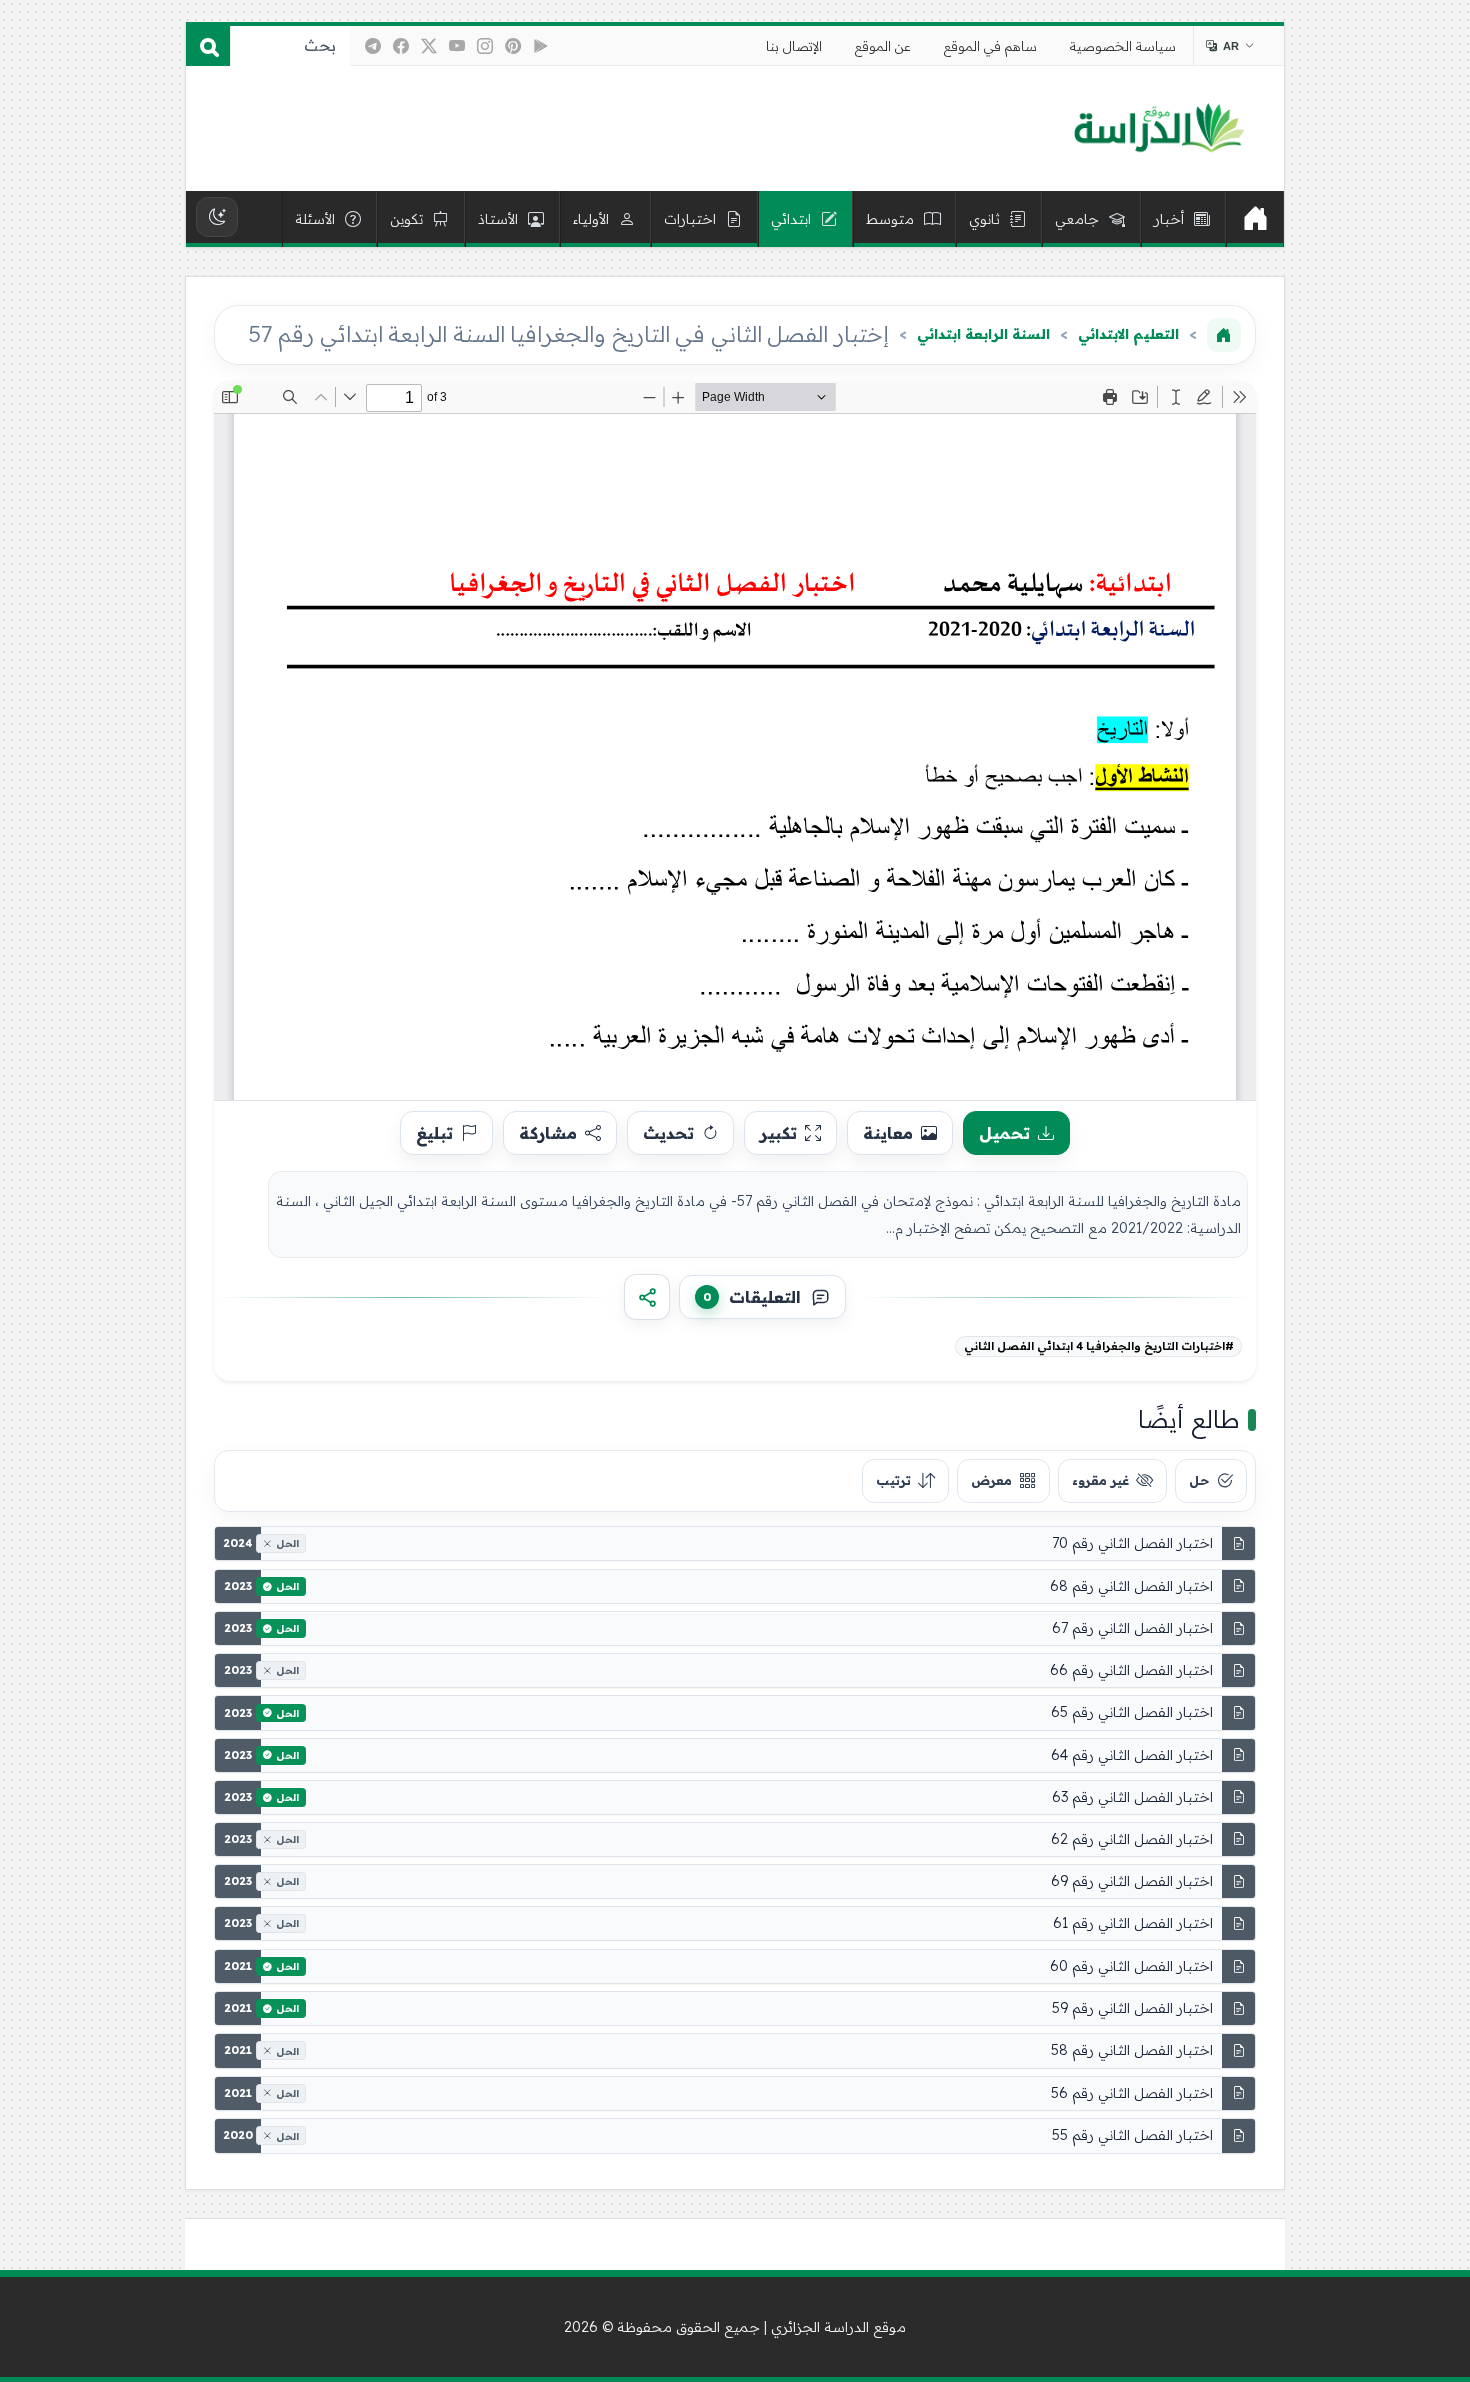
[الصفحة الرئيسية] (1224, 335)
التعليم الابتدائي (1128, 334)
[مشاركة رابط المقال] (647, 1297)
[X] (429, 46)
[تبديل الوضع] (217, 217)
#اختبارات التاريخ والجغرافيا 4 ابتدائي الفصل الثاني (1099, 1346)
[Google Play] (541, 46)
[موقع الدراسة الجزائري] (1158, 129)
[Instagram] (485, 46)
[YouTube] (457, 46)
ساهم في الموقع (990, 46)
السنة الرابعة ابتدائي (983, 334)
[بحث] (208, 46)
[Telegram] (373, 46)
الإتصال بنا (794, 46)
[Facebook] (401, 46)
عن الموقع (883, 46)
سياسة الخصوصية (1123, 46)
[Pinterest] (513, 46)
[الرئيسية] (1255, 219)
